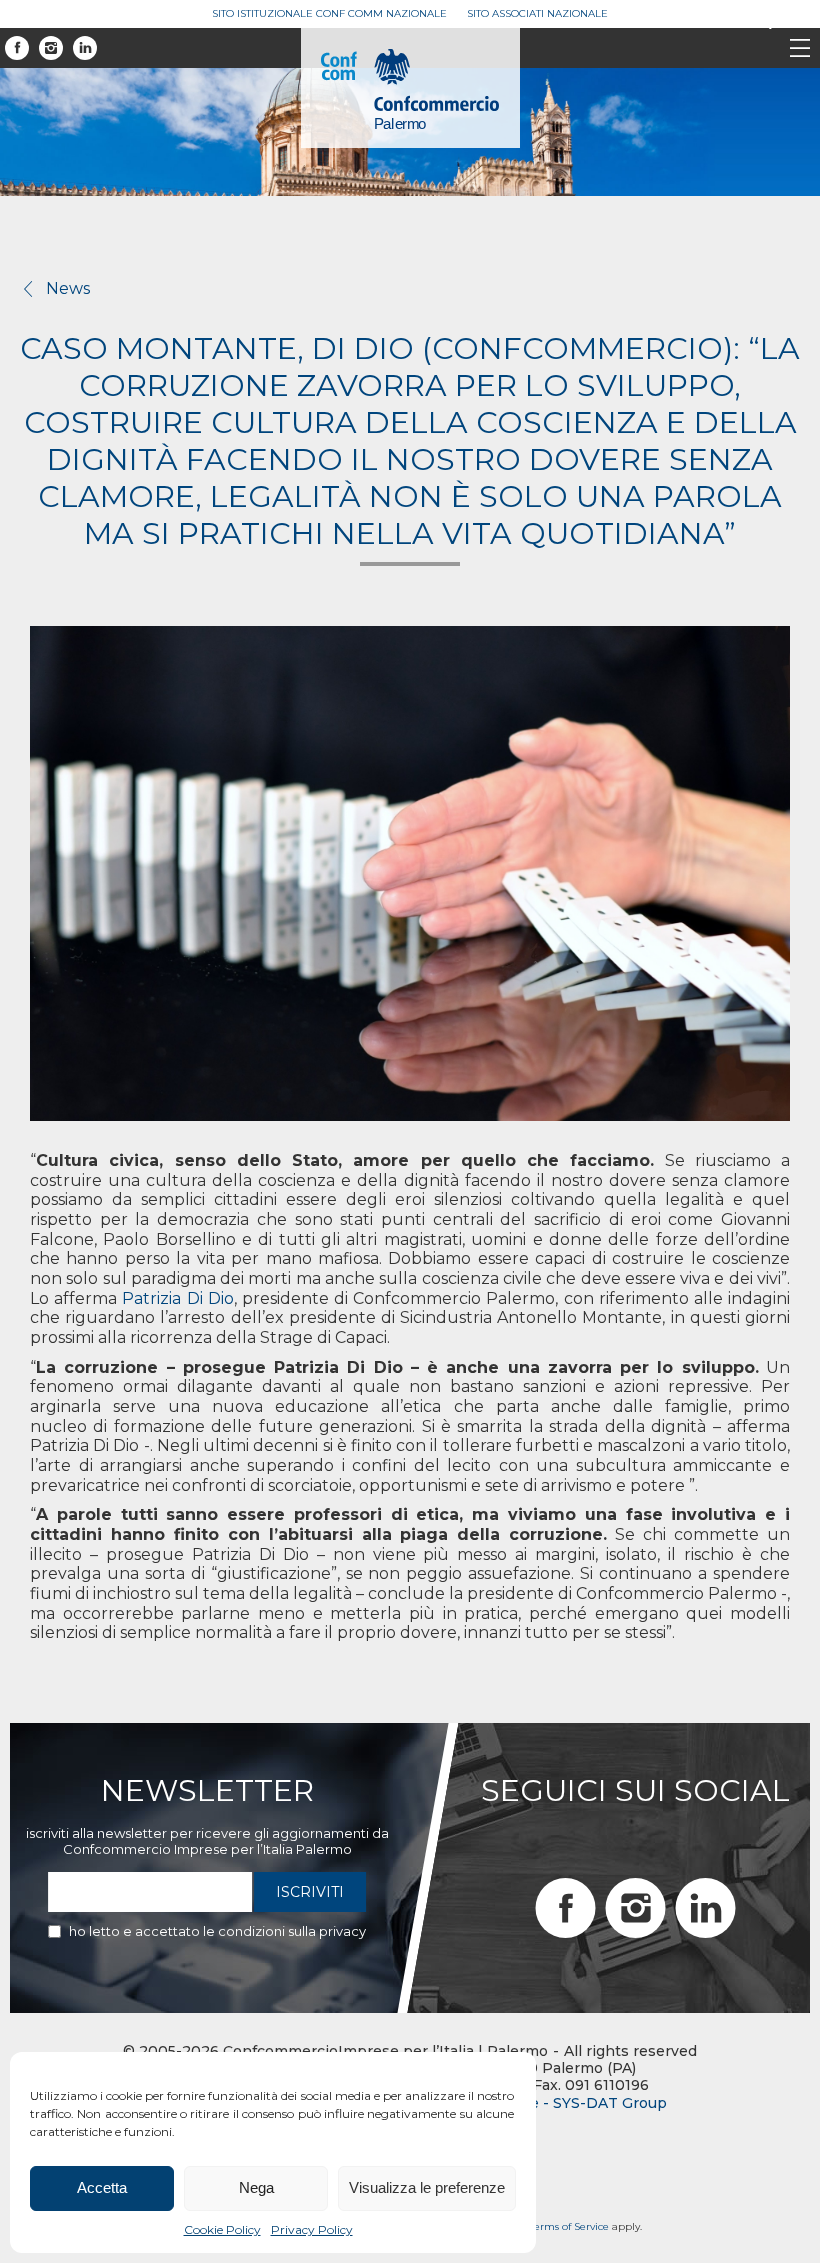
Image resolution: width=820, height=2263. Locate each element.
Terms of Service (569, 2226)
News (68, 288)
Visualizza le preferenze (427, 2187)
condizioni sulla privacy (292, 1931)
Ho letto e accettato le (217, 1931)
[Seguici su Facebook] (17, 48)
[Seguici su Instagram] (51, 48)
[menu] (800, 50)
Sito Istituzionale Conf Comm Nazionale (329, 13)
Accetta (102, 2187)
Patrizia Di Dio (177, 1298)
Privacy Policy (312, 2229)
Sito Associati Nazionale (537, 13)
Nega (256, 2187)
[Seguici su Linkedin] (85, 48)
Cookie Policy (222, 2229)
